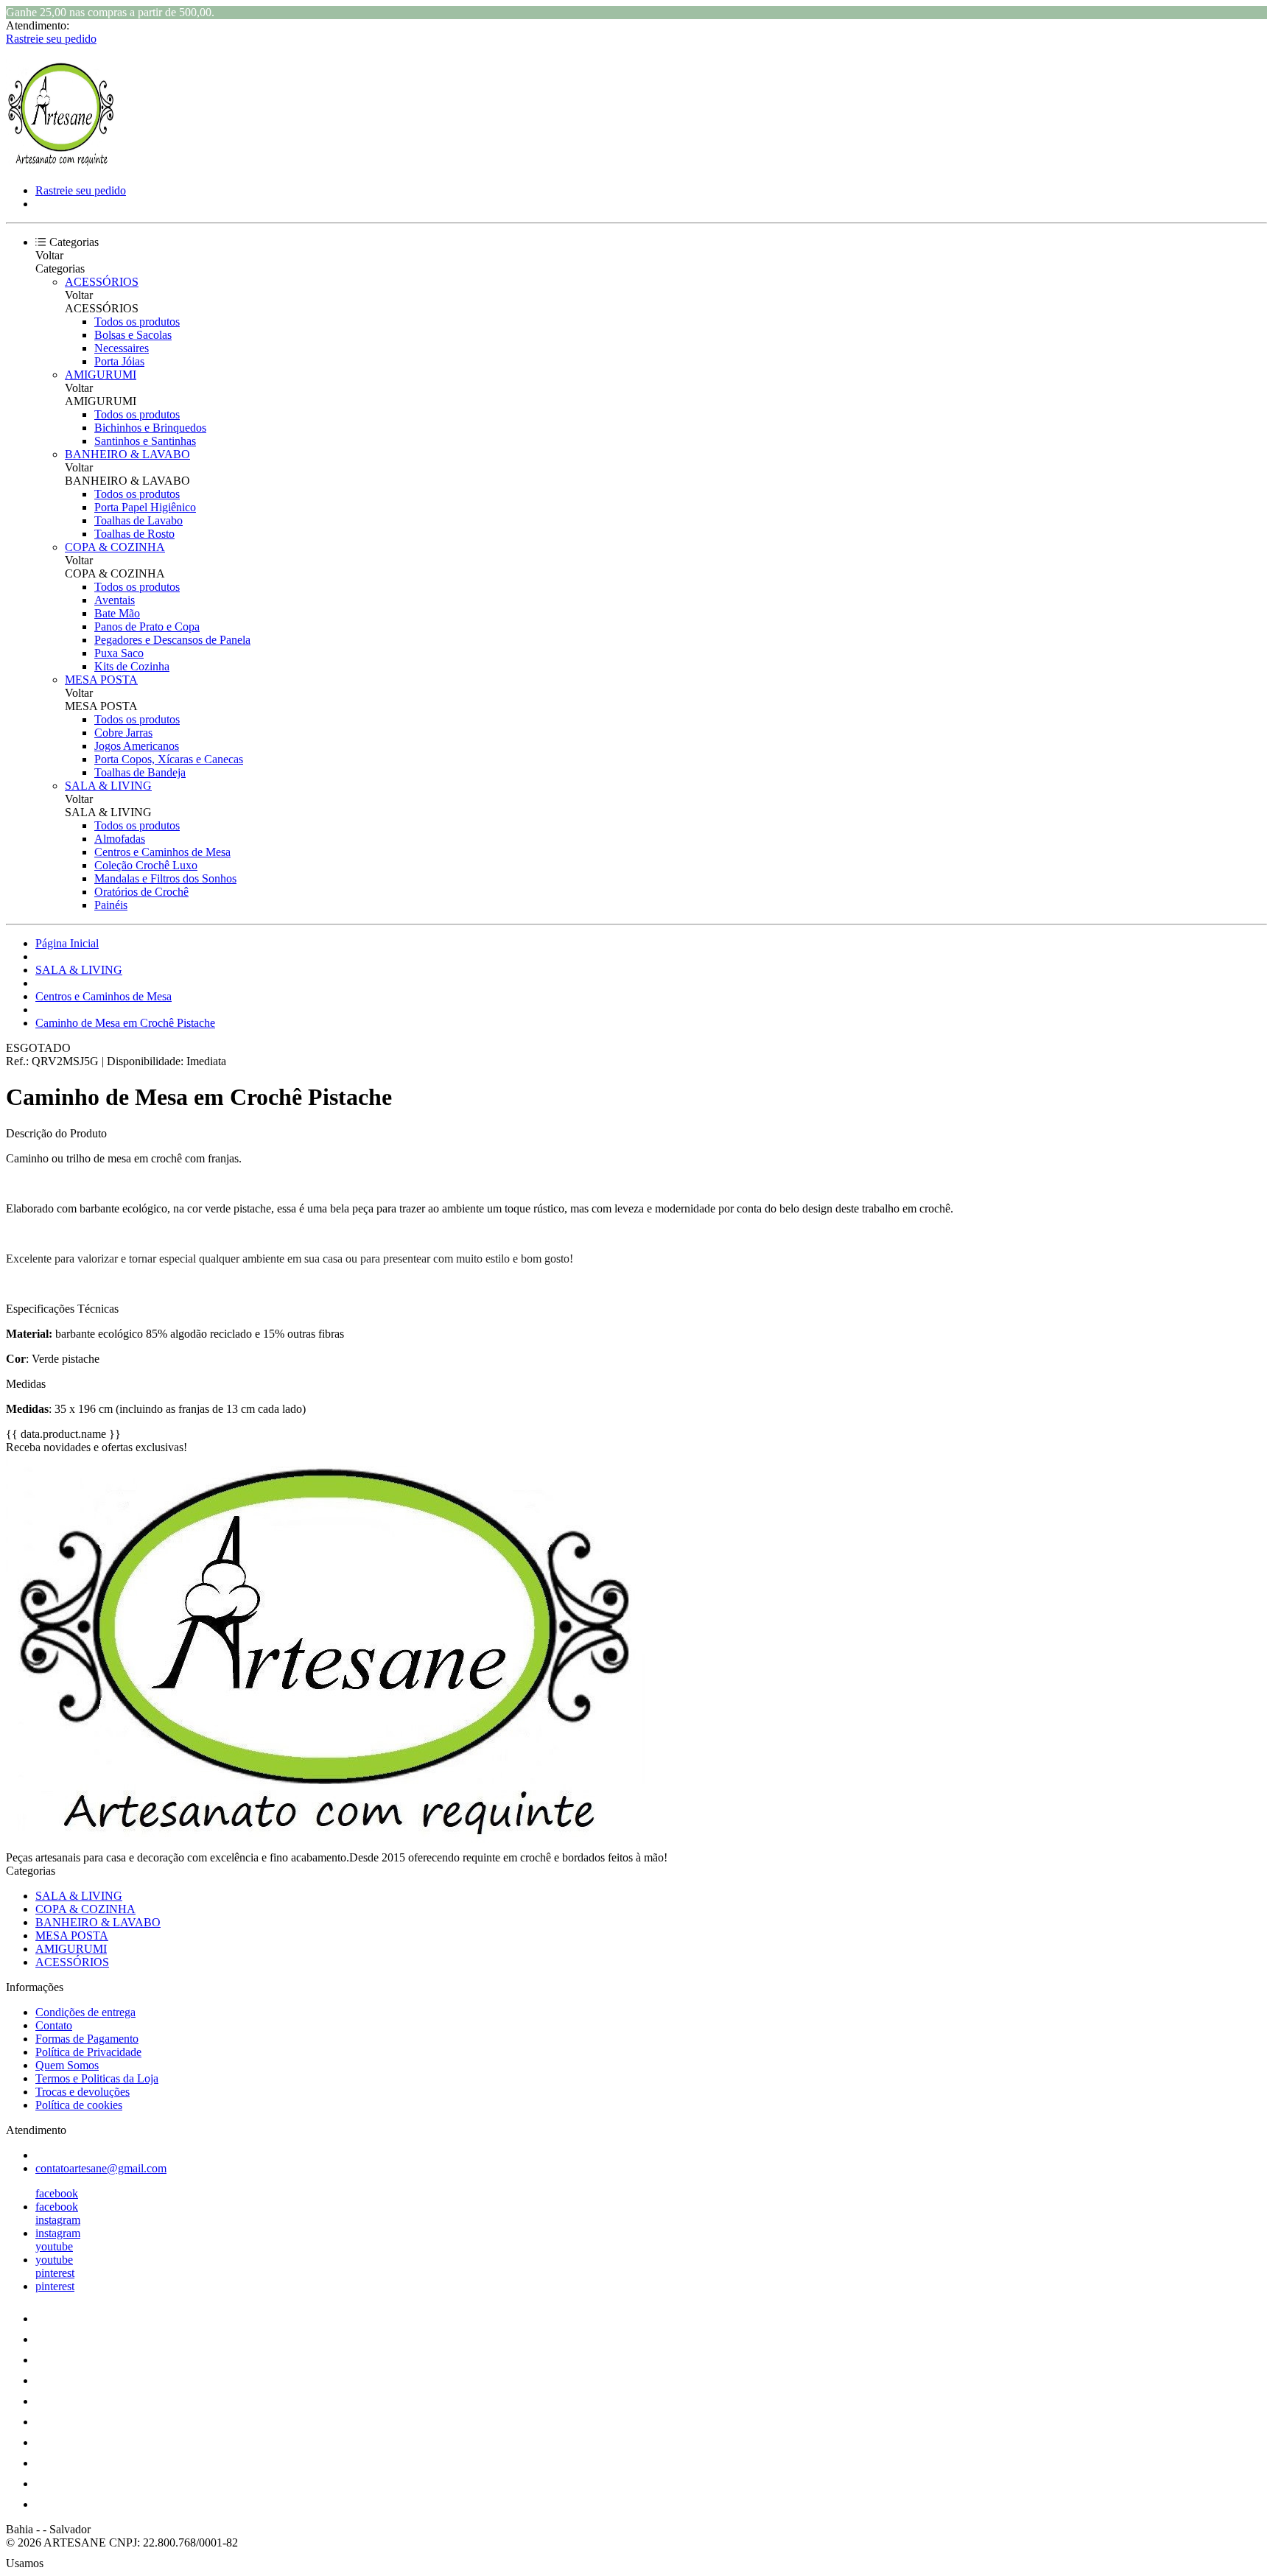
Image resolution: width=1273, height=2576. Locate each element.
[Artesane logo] (61, 165)
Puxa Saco (119, 653)
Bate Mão (117, 613)
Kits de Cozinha (132, 666)
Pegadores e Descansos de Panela (172, 640)
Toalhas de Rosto (134, 534)
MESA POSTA (101, 680)
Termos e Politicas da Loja (97, 2078)
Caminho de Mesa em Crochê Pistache (125, 1023)
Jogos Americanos (137, 746)
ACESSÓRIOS (102, 282)
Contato (54, 2025)
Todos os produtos (137, 322)
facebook (57, 2193)
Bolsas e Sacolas (133, 335)
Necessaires (122, 348)
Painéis (111, 905)
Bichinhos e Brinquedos (150, 428)
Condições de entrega (85, 2012)
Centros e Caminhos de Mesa (162, 852)
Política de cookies (79, 2105)
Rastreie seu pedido (51, 39)
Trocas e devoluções (83, 2092)
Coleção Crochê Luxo (146, 865)
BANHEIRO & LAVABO (127, 454)
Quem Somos (67, 2065)
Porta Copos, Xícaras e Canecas (169, 759)
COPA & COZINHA (115, 547)
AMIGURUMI (101, 375)
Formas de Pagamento (87, 2039)
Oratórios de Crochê (141, 892)
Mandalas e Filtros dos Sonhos (165, 878)
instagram (58, 2220)
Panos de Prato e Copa (147, 627)
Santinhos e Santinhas (145, 441)
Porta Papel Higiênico (145, 507)
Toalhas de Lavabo (138, 520)
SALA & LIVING (108, 786)
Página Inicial (67, 943)
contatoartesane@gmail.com (101, 2168)
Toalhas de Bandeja (140, 772)
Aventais (115, 600)
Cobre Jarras (123, 733)
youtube (54, 2246)
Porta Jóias (119, 361)
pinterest (55, 2273)
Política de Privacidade (88, 2052)
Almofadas (120, 839)
